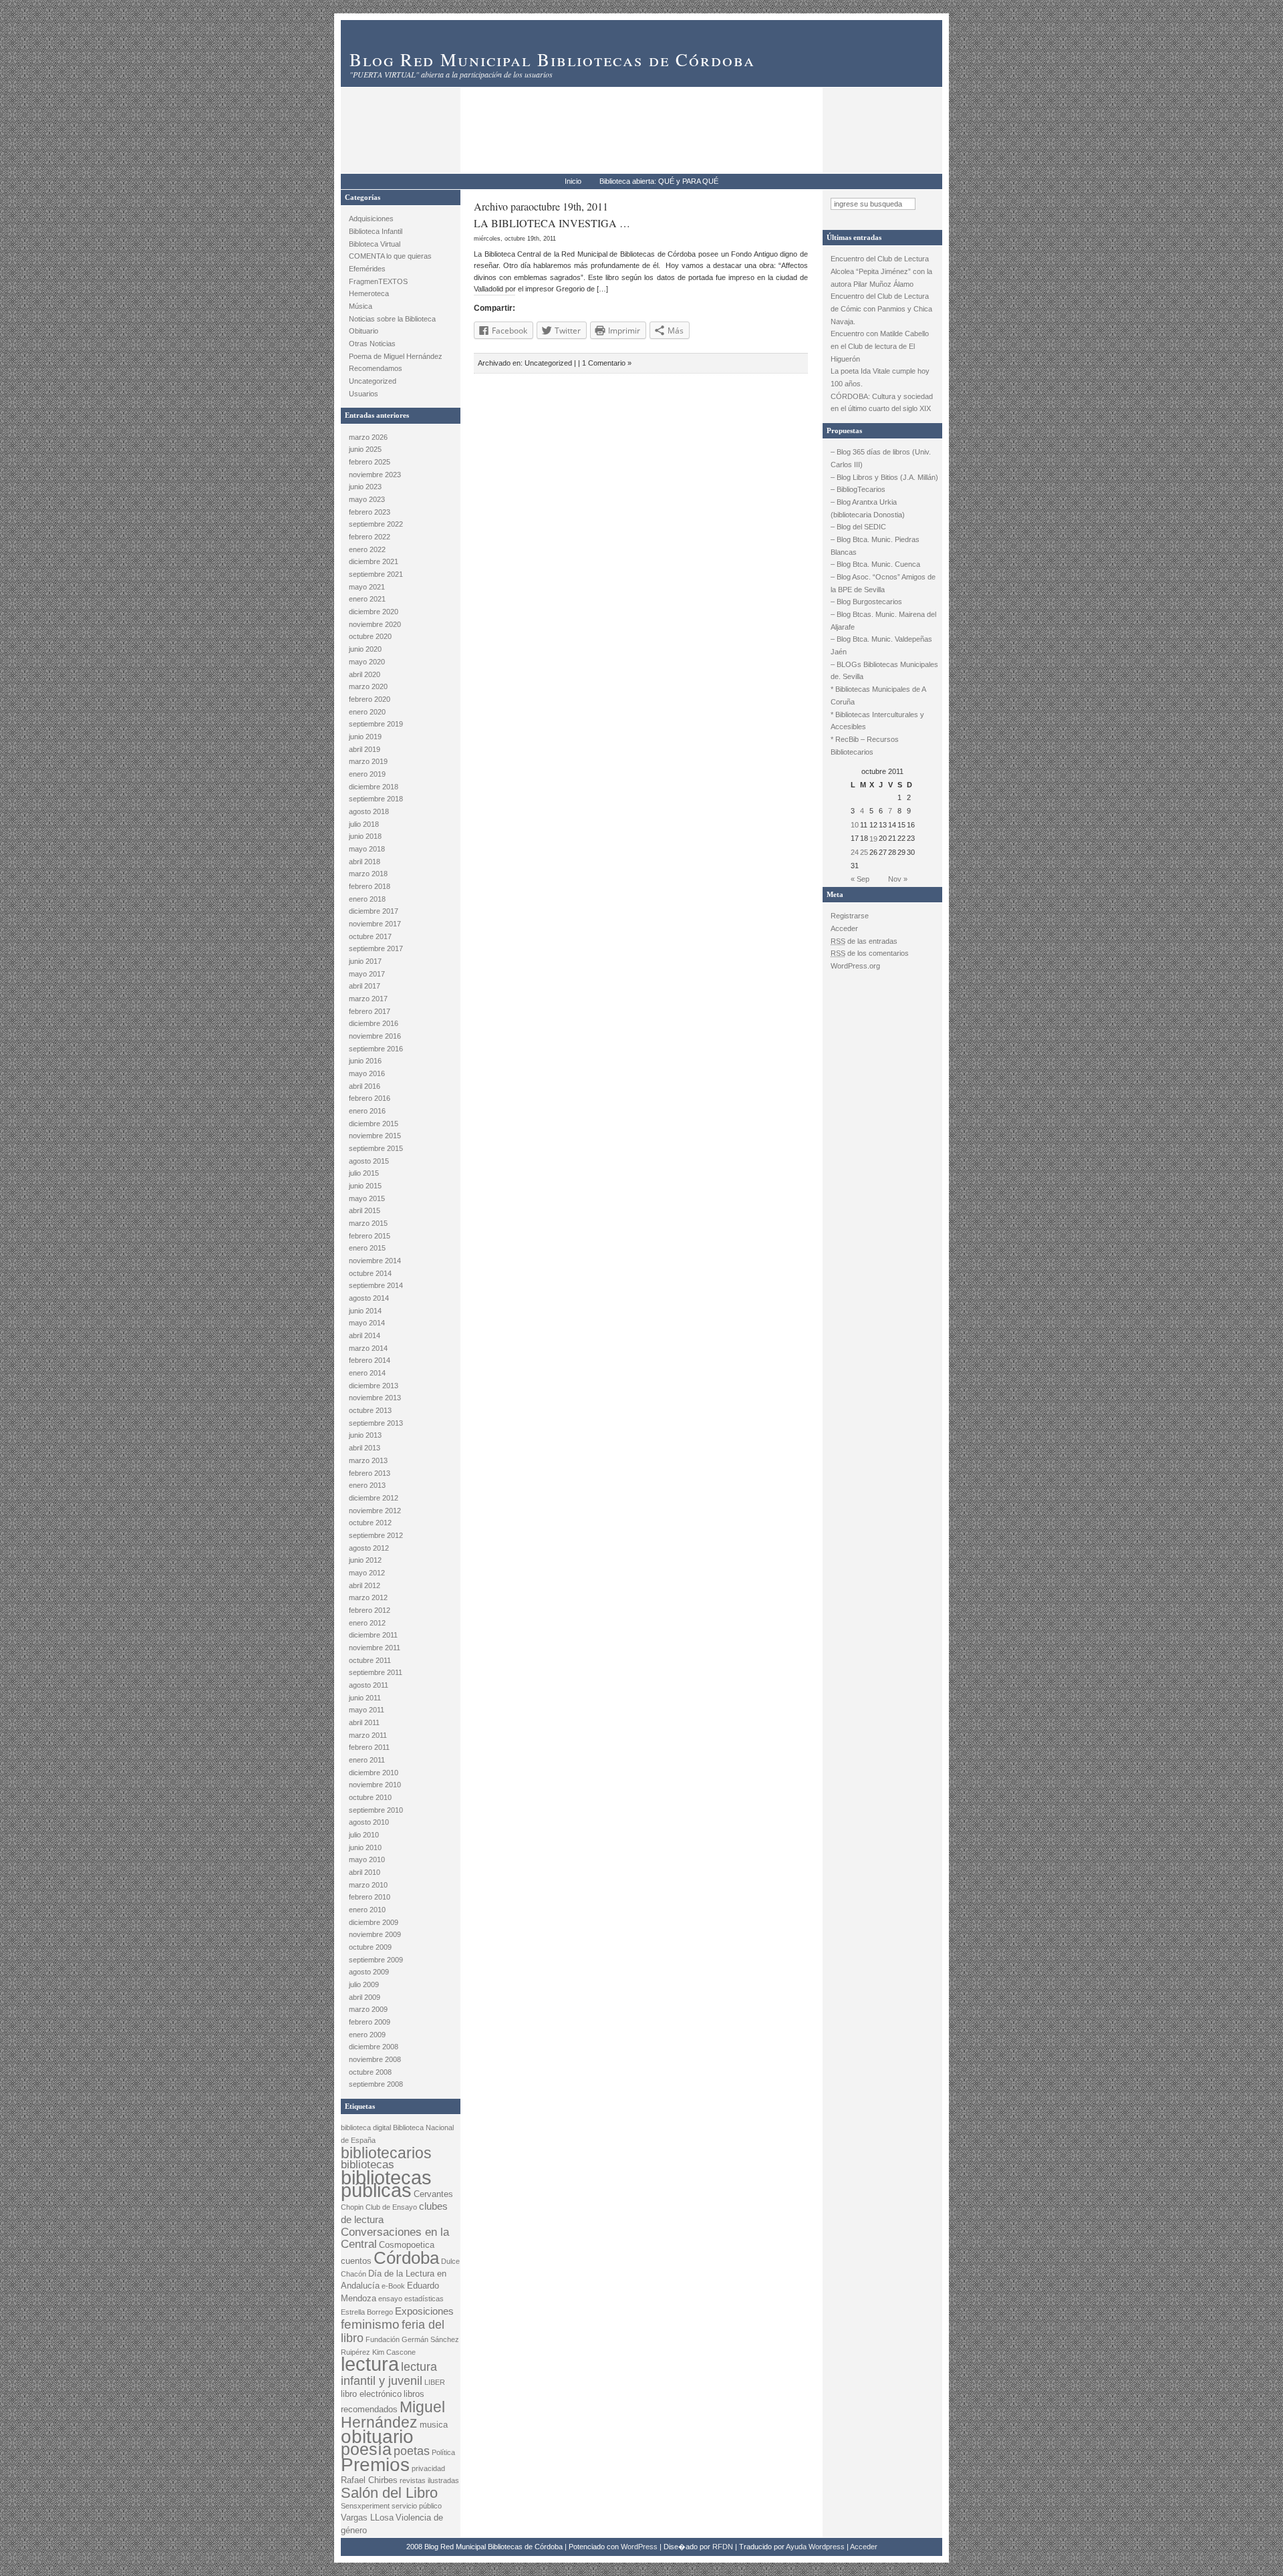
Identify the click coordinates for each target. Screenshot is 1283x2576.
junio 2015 (365, 1186)
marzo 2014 (368, 1348)
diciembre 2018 (374, 787)
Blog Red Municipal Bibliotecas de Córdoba (552, 59)
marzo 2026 (368, 437)
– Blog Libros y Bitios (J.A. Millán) (884, 477)
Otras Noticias (372, 344)
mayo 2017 (367, 974)
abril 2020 (365, 674)
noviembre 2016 (375, 1036)
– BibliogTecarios (858, 489)
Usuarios (364, 394)
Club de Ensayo (391, 2207)
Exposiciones (424, 2311)
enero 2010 (367, 1910)
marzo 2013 (368, 1460)
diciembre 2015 (374, 1124)
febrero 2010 (370, 1897)
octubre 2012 (370, 1523)
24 (855, 852)
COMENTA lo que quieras (390, 256)
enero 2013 (367, 1485)
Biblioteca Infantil (376, 231)
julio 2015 (364, 1173)
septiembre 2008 (376, 2084)
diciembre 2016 (374, 1023)
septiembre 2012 (376, 1535)
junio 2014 (365, 1311)
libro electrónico (371, 2394)
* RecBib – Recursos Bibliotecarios (865, 746)
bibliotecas (368, 2165)
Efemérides (367, 269)
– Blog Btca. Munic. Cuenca (875, 564)
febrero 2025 (370, 462)
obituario (377, 2437)
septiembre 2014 (376, 1285)
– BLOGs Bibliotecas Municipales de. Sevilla (884, 671)
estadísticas (424, 2299)
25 (864, 852)
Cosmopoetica (407, 2245)
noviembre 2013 (375, 1398)
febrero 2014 (370, 1360)
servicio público (417, 2506)
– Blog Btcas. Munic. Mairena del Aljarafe (883, 621)
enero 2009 (367, 2035)
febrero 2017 (370, 1011)
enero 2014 (367, 1373)
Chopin (352, 2207)
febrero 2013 (370, 1473)
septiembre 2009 (376, 1960)
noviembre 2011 (375, 1648)
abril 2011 (364, 1722)
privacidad (428, 2468)
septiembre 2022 (376, 524)
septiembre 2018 (376, 799)
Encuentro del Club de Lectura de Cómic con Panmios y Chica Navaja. (881, 308)
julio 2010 (364, 1835)
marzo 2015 (368, 1223)
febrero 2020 (370, 699)
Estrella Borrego (367, 2312)
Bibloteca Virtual (375, 244)
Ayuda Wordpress (815, 2547)
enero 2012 (367, 1623)
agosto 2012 (369, 1548)
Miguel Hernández (393, 2415)
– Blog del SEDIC (858, 527)
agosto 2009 (369, 1972)
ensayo (390, 2299)
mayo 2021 (367, 587)
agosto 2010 (369, 1822)
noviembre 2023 (375, 475)
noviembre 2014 (375, 1261)
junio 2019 (365, 737)
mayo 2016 (367, 1073)
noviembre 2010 (375, 1785)
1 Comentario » (607, 363)
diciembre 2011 (373, 1635)
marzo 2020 (368, 686)
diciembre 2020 (374, 612)
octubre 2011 (370, 1660)
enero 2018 (367, 899)
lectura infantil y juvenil (389, 2373)
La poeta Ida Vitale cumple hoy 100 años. (880, 377)
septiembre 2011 (376, 1672)
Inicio (573, 181)
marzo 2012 (368, 1597)
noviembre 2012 (375, 1511)
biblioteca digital (366, 2128)
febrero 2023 (370, 512)
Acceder (844, 928)
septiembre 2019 (376, 724)
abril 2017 (365, 986)
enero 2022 (367, 549)
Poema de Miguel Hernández (396, 356)
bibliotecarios (386, 2153)
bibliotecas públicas (386, 2184)
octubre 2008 (370, 2072)
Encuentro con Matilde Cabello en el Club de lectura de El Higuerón (880, 346)
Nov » (898, 879)
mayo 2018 (367, 849)
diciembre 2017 (374, 911)
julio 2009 (364, 1984)
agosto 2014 (369, 1298)
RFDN (723, 2547)
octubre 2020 (370, 636)
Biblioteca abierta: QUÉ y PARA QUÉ (659, 181)
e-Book (393, 2286)
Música (361, 306)
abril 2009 (365, 1997)
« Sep (860, 879)
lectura (370, 2364)
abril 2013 (365, 1448)
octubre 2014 (370, 1273)
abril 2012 (365, 1585)
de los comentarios (870, 953)
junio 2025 (365, 449)
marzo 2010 (368, 1885)
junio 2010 (365, 1847)
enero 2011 (367, 1760)
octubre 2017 (370, 936)
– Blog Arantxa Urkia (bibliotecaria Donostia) (868, 508)
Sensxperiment (365, 2506)
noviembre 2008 (375, 2059)
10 (855, 825)
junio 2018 (365, 836)
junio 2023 (365, 487)
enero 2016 (367, 1111)
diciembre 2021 (374, 561)
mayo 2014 (367, 1323)
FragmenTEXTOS (378, 281)
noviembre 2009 (375, 1934)
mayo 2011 (367, 1710)
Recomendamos (376, 368)
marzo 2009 (368, 2009)
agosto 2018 (369, 811)
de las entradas (864, 941)
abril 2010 (365, 1872)
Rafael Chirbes (369, 2480)
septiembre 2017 (376, 948)
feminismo (370, 2324)
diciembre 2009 (374, 1922)
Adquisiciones (371, 219)
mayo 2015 (367, 1198)
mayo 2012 (367, 1573)
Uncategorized (373, 381)
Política (443, 2452)
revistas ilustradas (429, 2480)
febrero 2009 (370, 2022)
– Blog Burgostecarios (866, 602)
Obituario (364, 331)
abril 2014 (365, 1335)
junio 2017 (365, 961)
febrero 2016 (370, 1098)
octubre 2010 (370, 1797)
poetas (412, 2451)
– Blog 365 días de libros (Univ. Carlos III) (881, 458)
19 (873, 839)
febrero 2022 (370, 537)
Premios (375, 2465)
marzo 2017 (368, 999)
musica (434, 2425)
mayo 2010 (367, 1859)
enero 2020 (367, 712)
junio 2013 (365, 1435)
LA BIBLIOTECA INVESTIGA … (552, 223)
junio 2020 (365, 649)
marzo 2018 (368, 874)
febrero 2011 (369, 1747)
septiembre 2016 (376, 1049)
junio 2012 (365, 1560)
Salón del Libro (389, 2493)
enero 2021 (367, 599)
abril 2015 (365, 1210)
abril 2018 (365, 862)
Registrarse (850, 916)
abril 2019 (365, 749)
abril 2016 (365, 1086)
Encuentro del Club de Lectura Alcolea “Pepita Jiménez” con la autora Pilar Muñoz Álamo (881, 271)
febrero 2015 (370, 1236)
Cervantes (433, 2194)
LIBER (435, 2382)
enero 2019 (367, 774)
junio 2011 (365, 1698)
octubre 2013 (370, 1410)
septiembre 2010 (376, 1810)
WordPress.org (855, 966)
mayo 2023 (367, 499)
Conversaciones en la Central (395, 2238)
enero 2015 (367, 1248)
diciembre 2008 (374, 2047)
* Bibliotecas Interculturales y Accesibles (877, 721)
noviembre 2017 (375, 924)
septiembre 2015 (376, 1148)
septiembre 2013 (376, 1423)
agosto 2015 (369, 1161)
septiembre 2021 (376, 574)
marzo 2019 (368, 761)
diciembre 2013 (374, 1386)
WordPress (639, 2547)
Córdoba (406, 2258)
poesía (366, 2449)
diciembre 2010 (374, 1773)
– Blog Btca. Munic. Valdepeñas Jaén (881, 645)
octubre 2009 (370, 1947)
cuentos (356, 2261)
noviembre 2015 (375, 1136)
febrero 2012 (370, 1610)
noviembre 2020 (375, 624)
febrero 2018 (370, 886)
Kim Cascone (394, 2352)
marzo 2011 (368, 1735)
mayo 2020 (367, 662)
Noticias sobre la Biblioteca (392, 319)
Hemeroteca (369, 293)
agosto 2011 (369, 1685)
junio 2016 (365, 1061)
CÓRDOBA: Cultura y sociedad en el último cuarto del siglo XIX (882, 403)
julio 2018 (364, 824)
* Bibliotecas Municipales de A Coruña (878, 695)
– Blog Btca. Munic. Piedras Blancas (875, 546)
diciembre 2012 (374, 1498)
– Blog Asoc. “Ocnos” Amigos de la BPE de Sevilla (883, 583)
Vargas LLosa (367, 2518)
